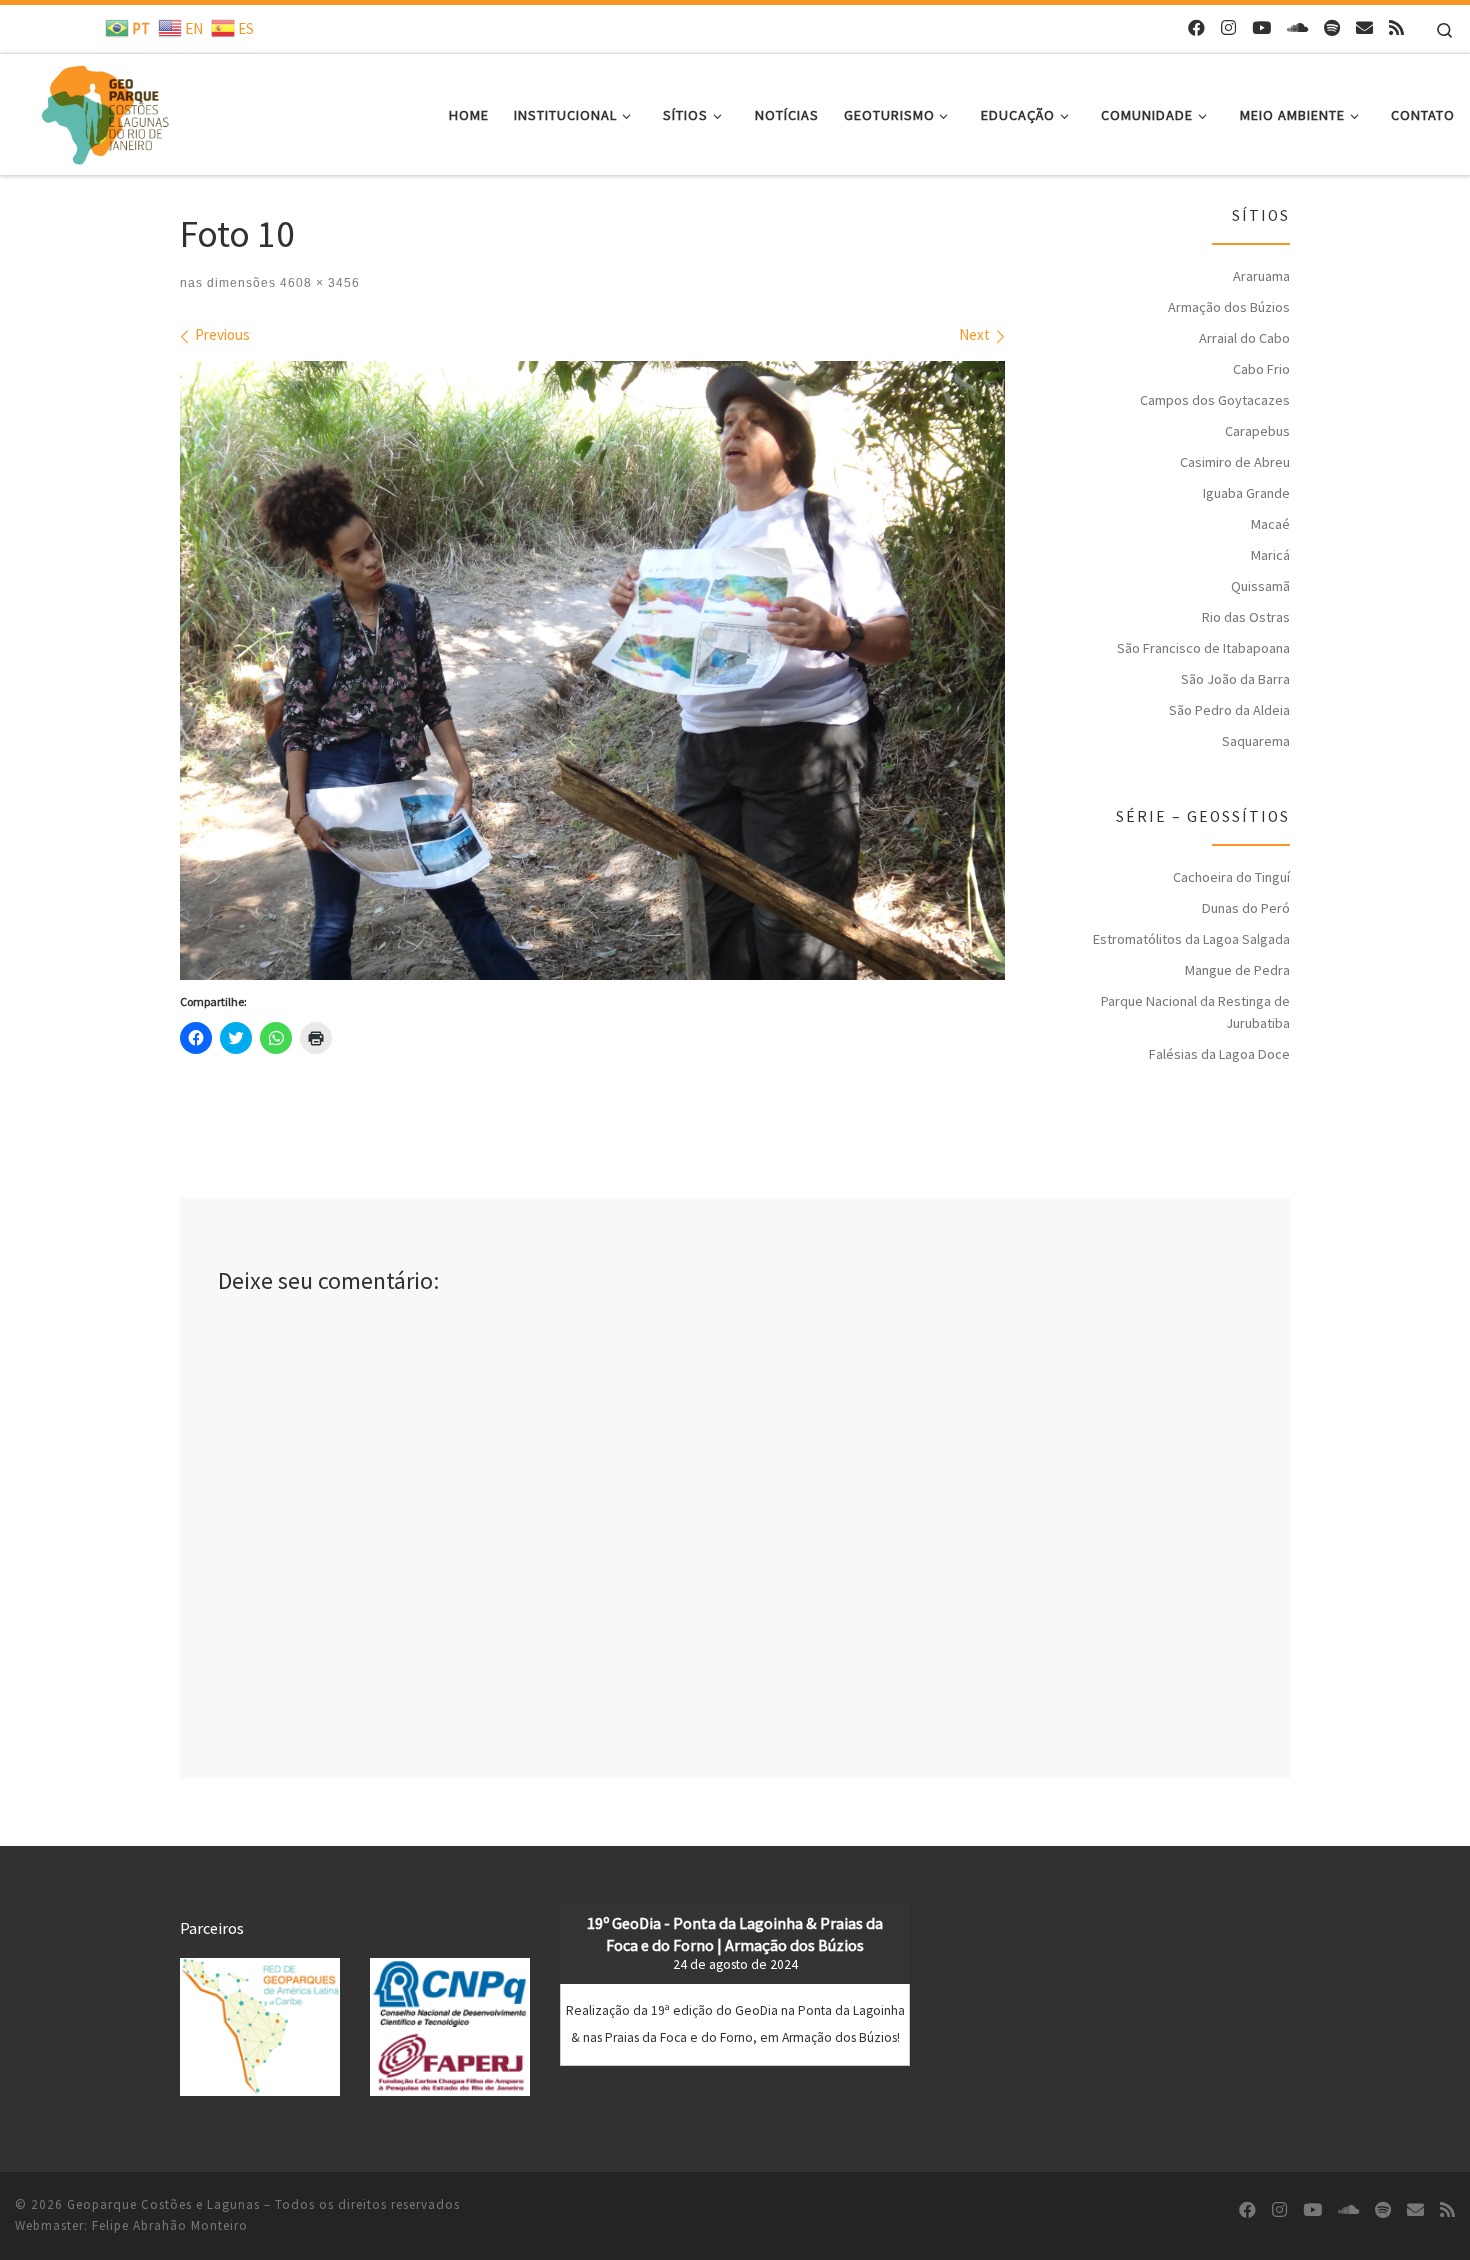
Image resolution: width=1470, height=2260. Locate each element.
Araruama (1261, 276)
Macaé (1270, 524)
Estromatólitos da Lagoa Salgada (1191, 939)
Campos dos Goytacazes (1215, 400)
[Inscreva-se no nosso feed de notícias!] (1396, 28)
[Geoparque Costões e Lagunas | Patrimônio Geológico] (104, 110)
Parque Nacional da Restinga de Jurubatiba (1195, 1012)
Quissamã (1260, 586)
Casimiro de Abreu (1235, 462)
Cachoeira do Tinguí (1231, 877)
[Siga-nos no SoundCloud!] (1297, 28)
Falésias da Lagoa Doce (1219, 1054)
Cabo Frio (1261, 369)
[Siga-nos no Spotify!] (1332, 28)
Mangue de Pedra (1237, 970)
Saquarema (1256, 741)
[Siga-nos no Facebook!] (1196, 28)
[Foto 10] (592, 670)
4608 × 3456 (318, 283)
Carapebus (1257, 431)
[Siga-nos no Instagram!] (1228, 28)
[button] (260, 2026)
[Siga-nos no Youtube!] (1261, 28)
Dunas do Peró (1246, 908)
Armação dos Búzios (1229, 307)
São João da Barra (1235, 679)
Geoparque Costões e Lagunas (163, 2204)
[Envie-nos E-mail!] (1364, 28)
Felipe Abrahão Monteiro (170, 2225)
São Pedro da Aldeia (1229, 710)
